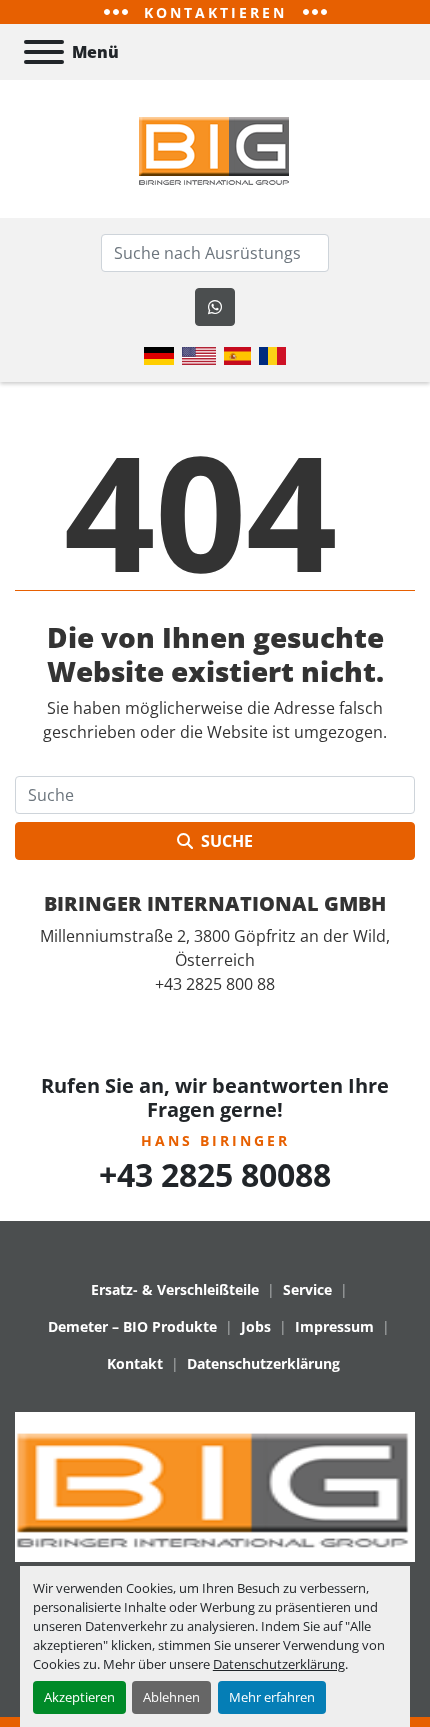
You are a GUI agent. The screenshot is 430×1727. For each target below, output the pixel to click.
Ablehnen (171, 1697)
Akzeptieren (79, 1697)
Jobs (256, 1326)
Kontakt (135, 1363)
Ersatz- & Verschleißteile (175, 1289)
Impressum (334, 1326)
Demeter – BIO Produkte (132, 1326)
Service (307, 1289)
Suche (227, 841)
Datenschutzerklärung (279, 1664)
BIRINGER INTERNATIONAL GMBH (215, 903)
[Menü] (44, 52)
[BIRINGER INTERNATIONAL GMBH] (215, 1485)
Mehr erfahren (272, 1697)
